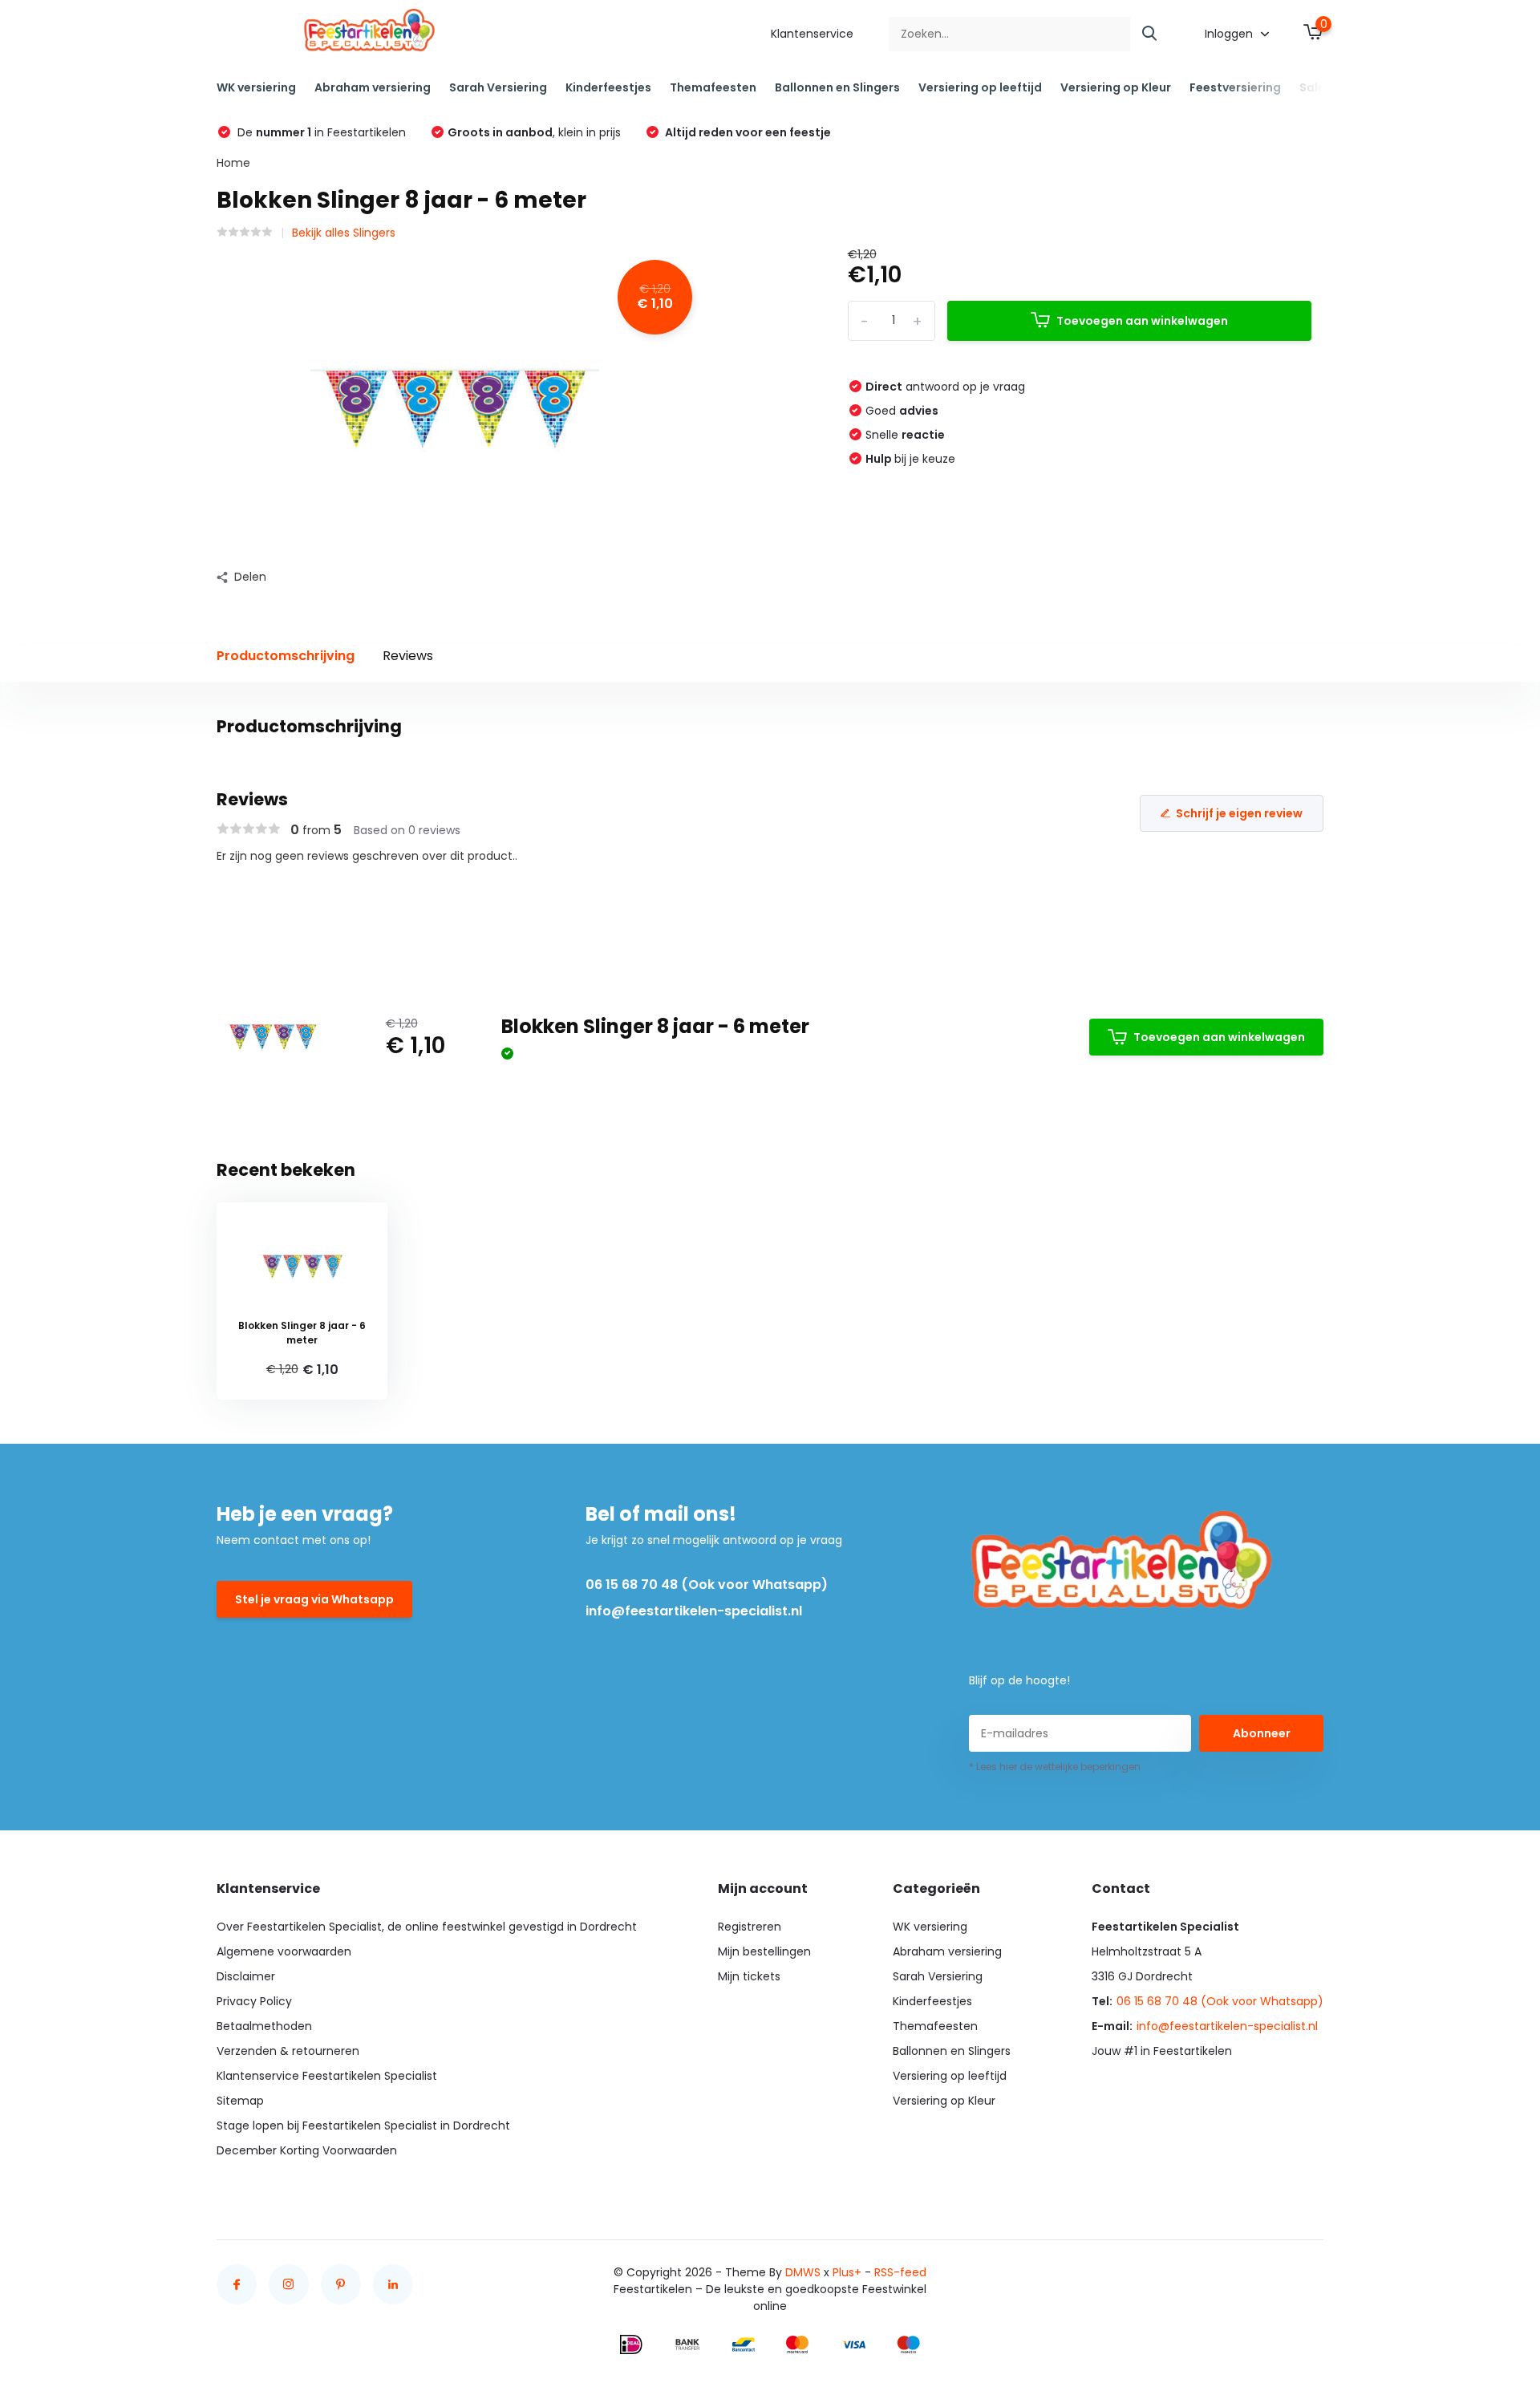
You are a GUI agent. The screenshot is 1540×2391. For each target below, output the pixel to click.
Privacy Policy (254, 2001)
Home (233, 163)
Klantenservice (812, 34)
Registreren (750, 1927)
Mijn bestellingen (764, 1951)
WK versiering (256, 87)
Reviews (408, 656)
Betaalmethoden (264, 2026)
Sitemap (240, 2101)
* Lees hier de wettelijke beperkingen (1055, 1767)
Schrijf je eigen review (1239, 813)
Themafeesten (713, 87)
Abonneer (1262, 1733)
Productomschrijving (286, 656)
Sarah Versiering (498, 87)
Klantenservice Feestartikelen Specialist (327, 2076)
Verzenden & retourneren (288, 2051)
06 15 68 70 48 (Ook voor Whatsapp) (707, 1585)
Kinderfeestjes (608, 87)
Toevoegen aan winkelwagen (1142, 321)
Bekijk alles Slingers (344, 233)
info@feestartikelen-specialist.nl (694, 1611)
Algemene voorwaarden (284, 1951)
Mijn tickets (749, 1976)
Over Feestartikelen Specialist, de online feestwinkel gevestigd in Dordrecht (427, 1927)
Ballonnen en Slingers (837, 87)
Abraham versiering (373, 87)
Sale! (1314, 87)
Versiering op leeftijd (980, 87)
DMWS (803, 2272)
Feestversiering (1235, 87)
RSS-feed (900, 2272)
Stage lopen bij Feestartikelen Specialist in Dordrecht (363, 2126)
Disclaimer (246, 1976)
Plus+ (847, 2272)
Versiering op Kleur (1116, 87)
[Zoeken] (1150, 34)
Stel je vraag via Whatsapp (314, 1599)
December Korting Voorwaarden (307, 2150)
